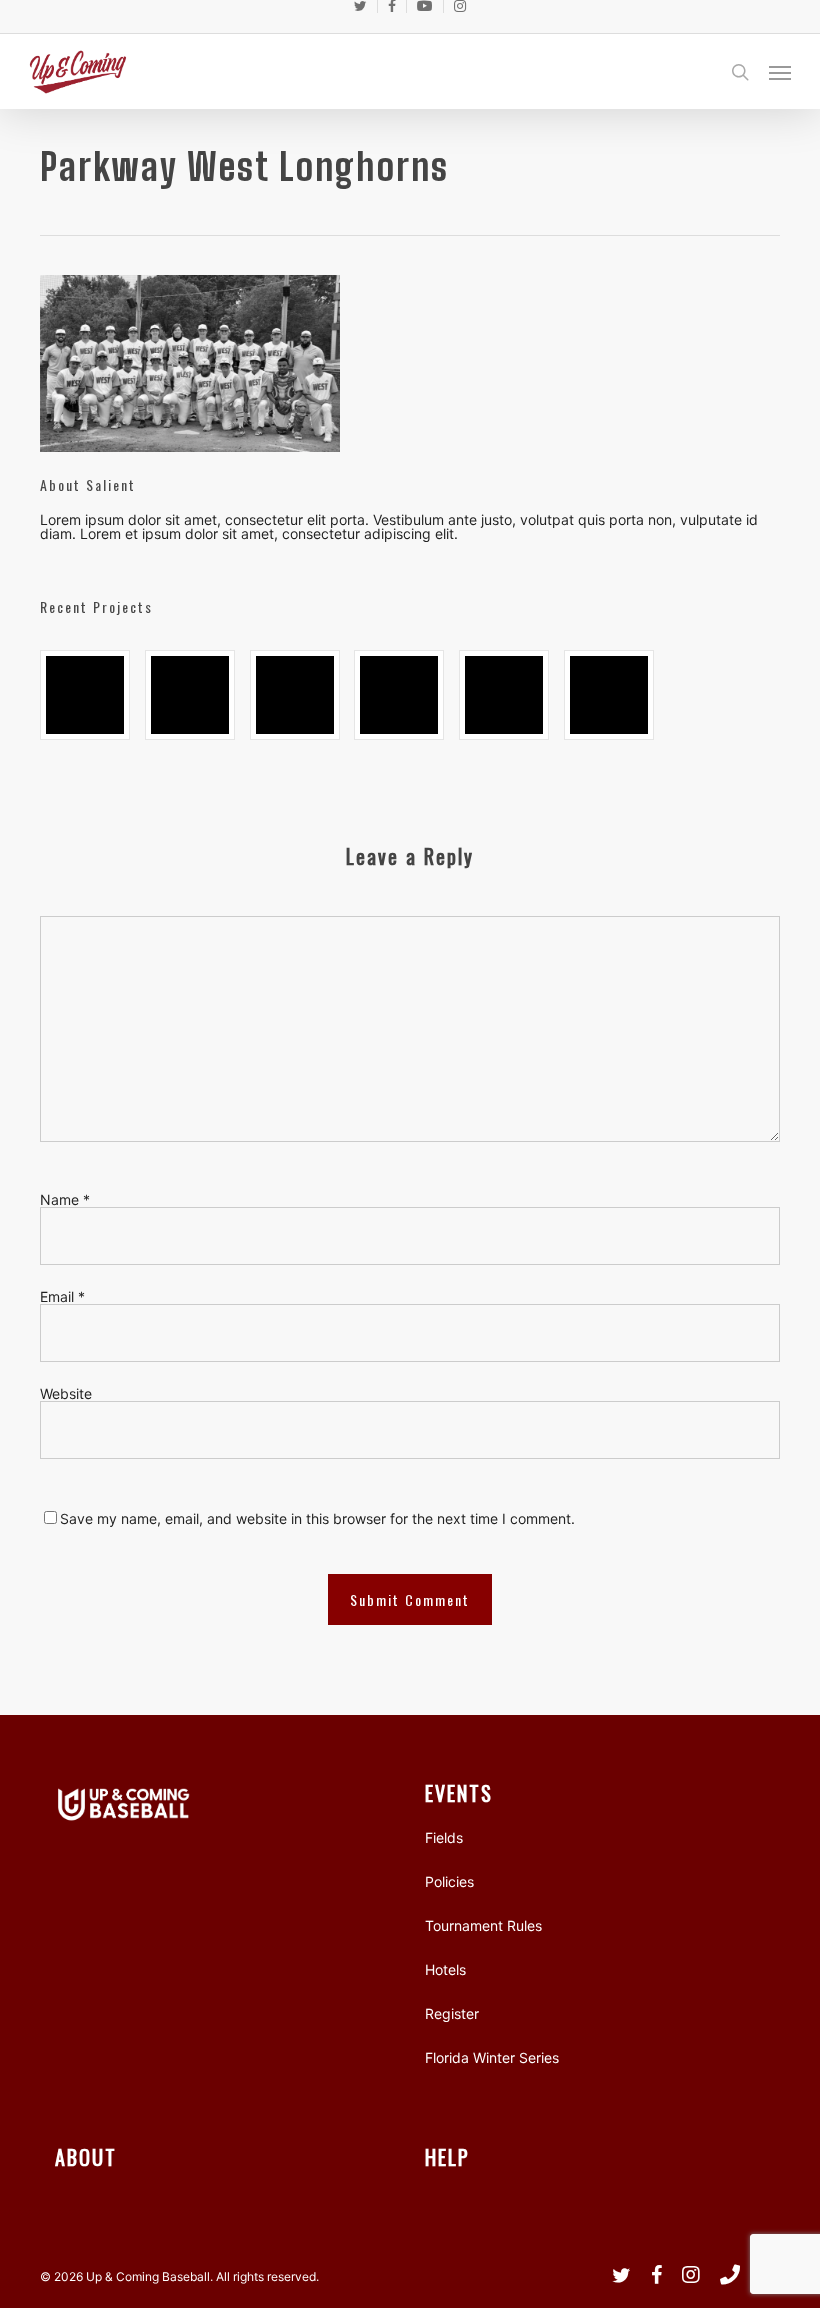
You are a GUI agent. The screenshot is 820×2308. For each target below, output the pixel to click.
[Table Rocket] (399, 695)
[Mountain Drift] (504, 695)
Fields (444, 1837)
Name (65, 1199)
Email (62, 1296)
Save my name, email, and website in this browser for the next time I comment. (317, 1518)
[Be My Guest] (190, 695)
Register (452, 2013)
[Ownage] (295, 695)
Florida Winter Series (492, 2057)
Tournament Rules (483, 1925)
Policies (449, 1881)
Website (66, 1393)
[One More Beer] (609, 695)
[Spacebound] (85, 695)
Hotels (445, 1969)
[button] (780, 72)
